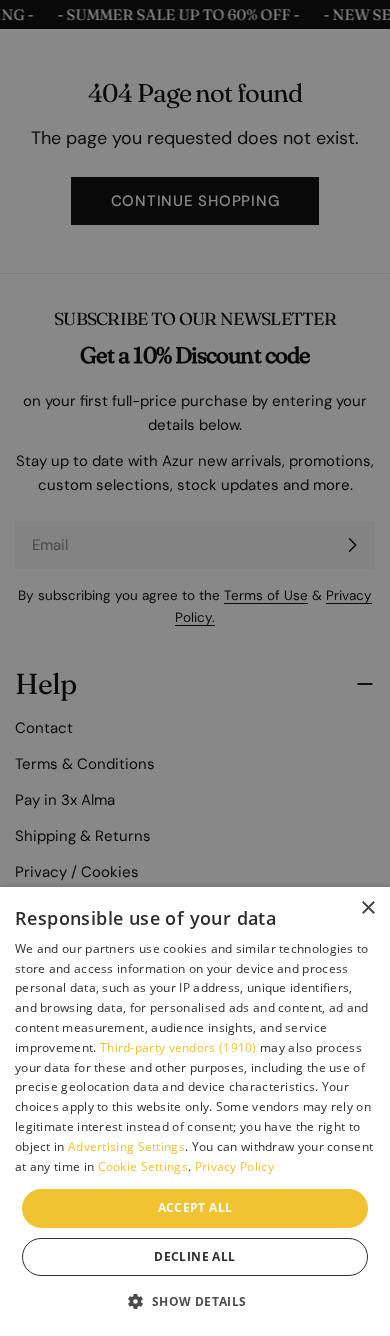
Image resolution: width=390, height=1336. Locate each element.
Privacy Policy (234, 1166)
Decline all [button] (194, 1256)
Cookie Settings (143, 1166)
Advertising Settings (126, 1146)
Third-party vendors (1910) (178, 1047)
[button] (194, 1301)
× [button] (367, 908)
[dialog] (195, 1111)
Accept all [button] (195, 1207)
